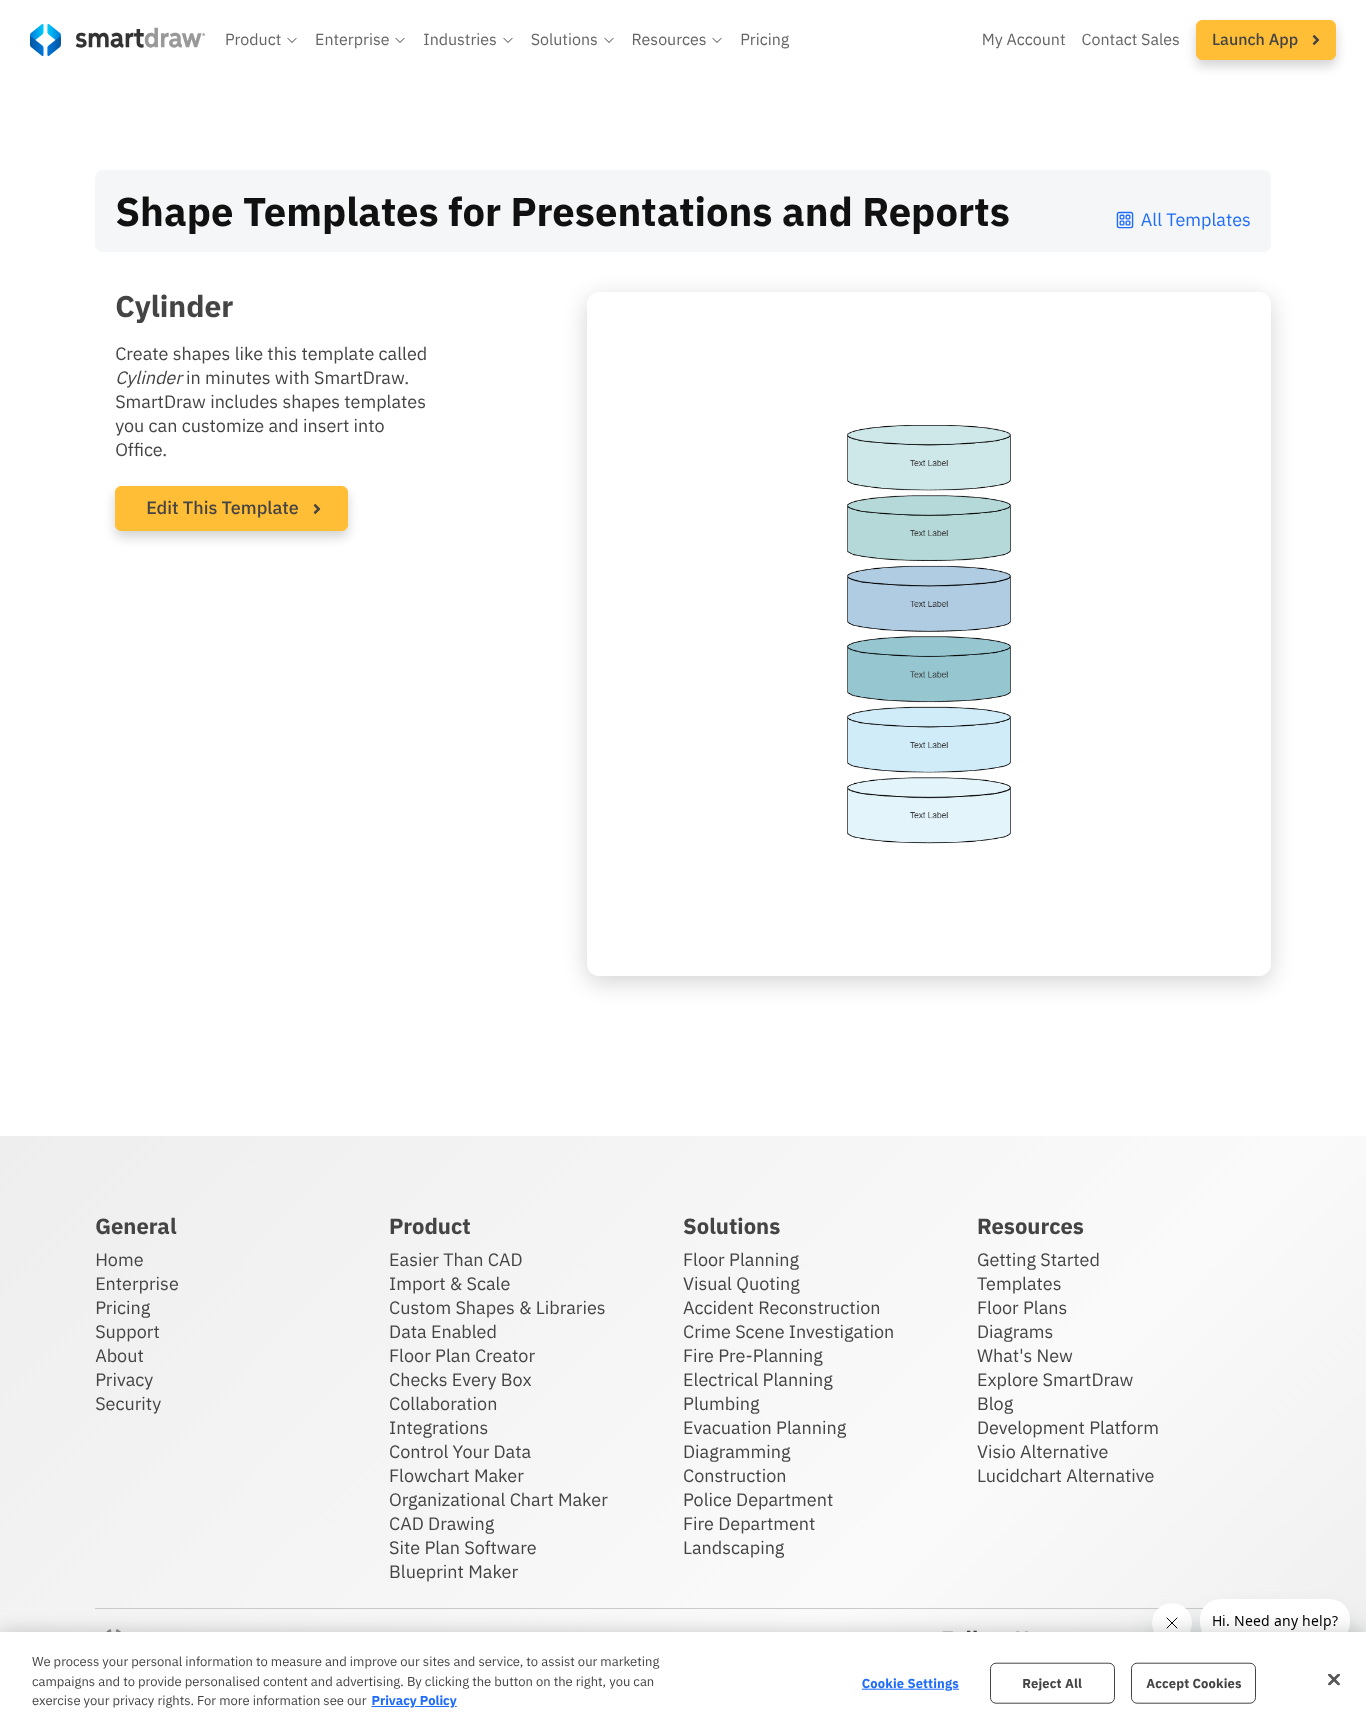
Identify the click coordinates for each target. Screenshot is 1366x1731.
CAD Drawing (441, 1523)
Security (128, 1403)
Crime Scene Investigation (788, 1331)
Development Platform (1068, 1427)
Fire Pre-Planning (753, 1355)
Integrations (438, 1427)
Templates (1019, 1283)
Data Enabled (443, 1331)
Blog (995, 1403)
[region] (683, 1681)
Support (127, 1331)
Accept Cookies (1193, 1682)
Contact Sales (1131, 40)
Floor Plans (1022, 1307)
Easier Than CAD (456, 1259)
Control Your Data (460, 1451)
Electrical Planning (758, 1379)
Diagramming (737, 1451)
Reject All (1052, 1682)
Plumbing (721, 1403)
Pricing (764, 40)
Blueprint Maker (453, 1571)
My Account (1024, 40)
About (119, 1355)
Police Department (758, 1499)
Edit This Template (222, 507)
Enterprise (137, 1283)
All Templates (1196, 219)
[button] (262, 40)
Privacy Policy (413, 1700)
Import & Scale (449, 1283)
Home (119, 1259)
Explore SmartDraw (1055, 1379)
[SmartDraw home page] (117, 40)
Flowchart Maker (456, 1475)
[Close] (1334, 1679)
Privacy (124, 1379)
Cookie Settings (910, 1682)
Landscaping (733, 1547)
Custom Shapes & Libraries (497, 1307)
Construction (734, 1475)
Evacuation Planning (764, 1427)
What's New (1025, 1355)
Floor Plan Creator (462, 1355)
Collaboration (443, 1403)
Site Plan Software (462, 1547)
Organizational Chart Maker (498, 1499)
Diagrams (1015, 1331)
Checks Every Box (460, 1379)
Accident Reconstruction (782, 1307)
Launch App (1257, 40)
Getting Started (1038, 1259)
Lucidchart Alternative (1066, 1475)
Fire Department (749, 1523)
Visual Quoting (741, 1283)
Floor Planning (741, 1259)
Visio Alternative (1042, 1451)
